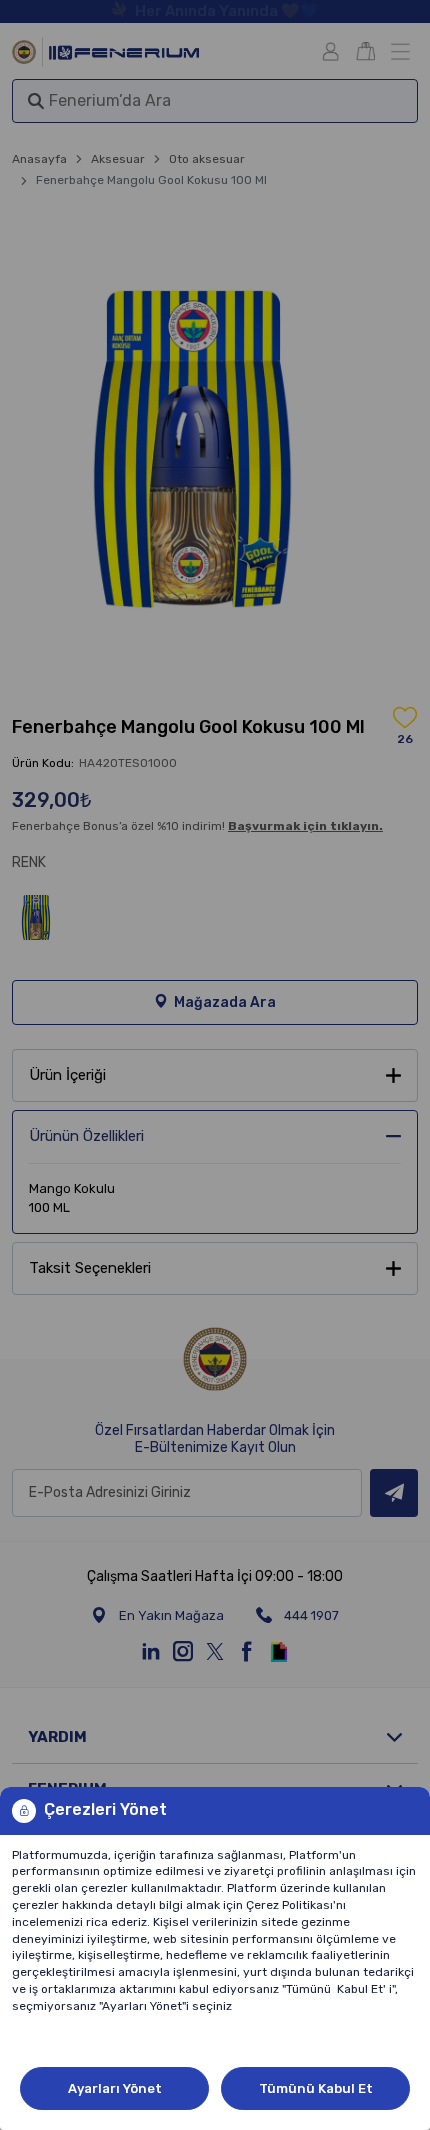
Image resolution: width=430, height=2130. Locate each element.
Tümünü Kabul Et (316, 2088)
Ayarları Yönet (115, 2088)
